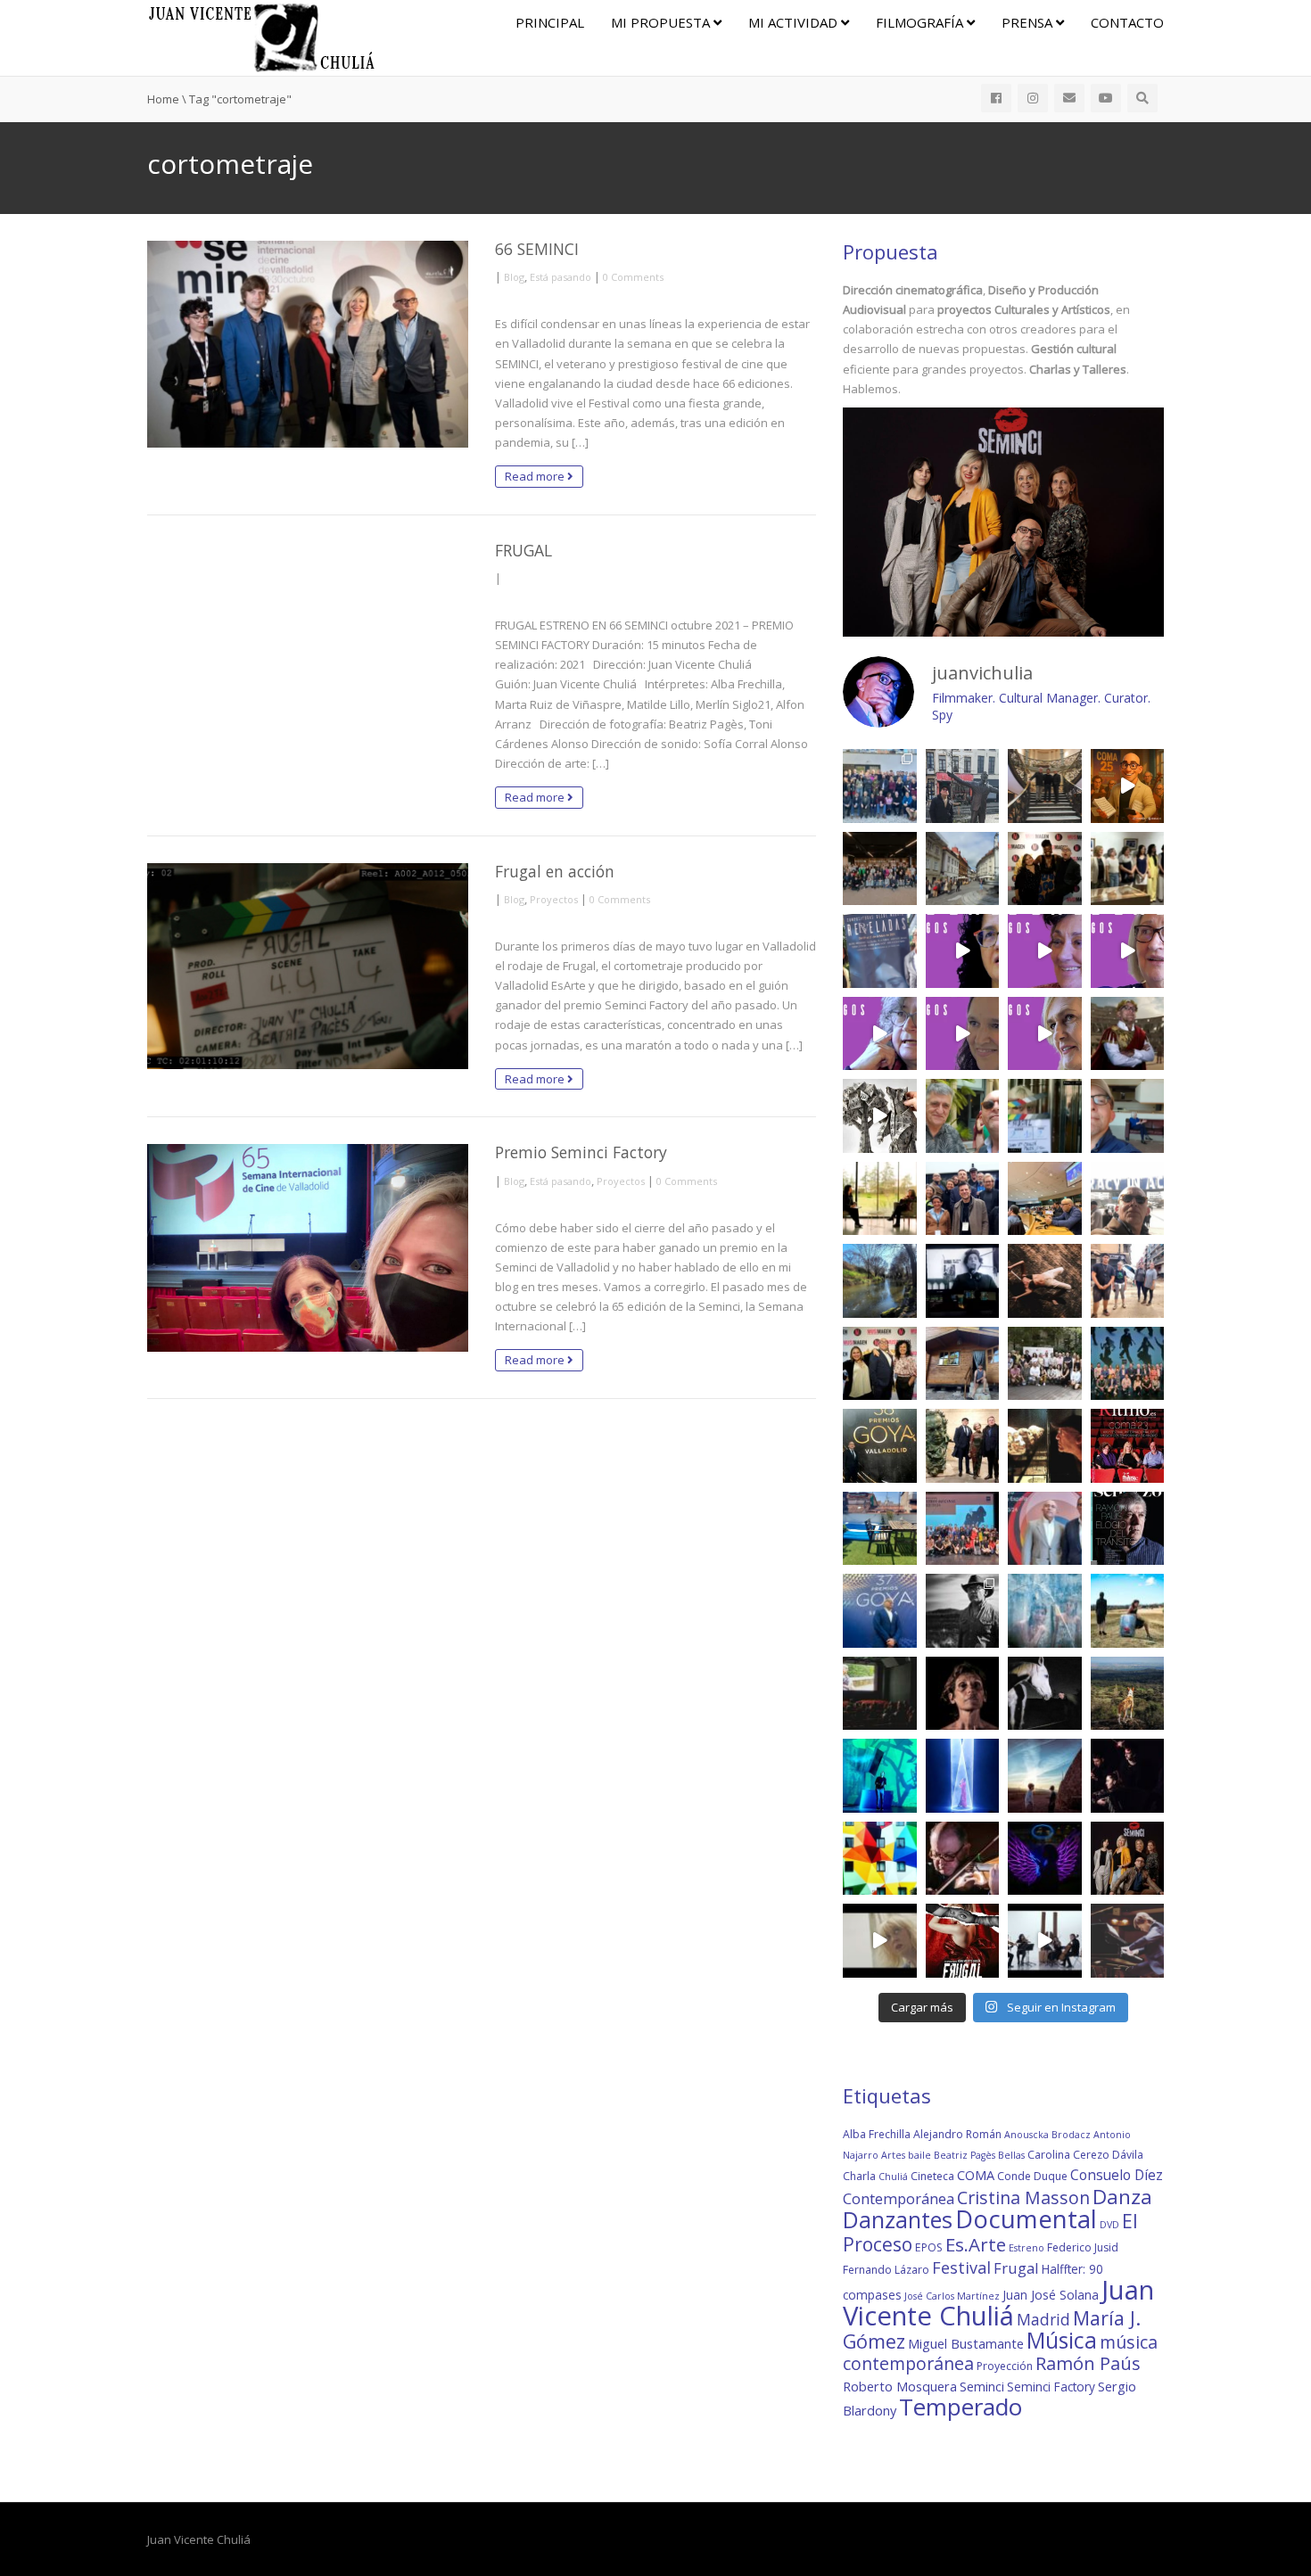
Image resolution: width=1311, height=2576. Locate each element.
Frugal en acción (555, 871)
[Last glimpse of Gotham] (1128, 1694)
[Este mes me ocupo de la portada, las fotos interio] (1128, 1446)
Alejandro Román (957, 2134)
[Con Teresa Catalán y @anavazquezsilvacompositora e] (1128, 1116)
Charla (859, 2176)
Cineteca (932, 2176)
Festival (961, 2267)
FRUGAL (524, 550)
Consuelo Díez (1117, 2175)
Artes (893, 2155)
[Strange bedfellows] (963, 1116)
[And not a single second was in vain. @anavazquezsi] (880, 1199)
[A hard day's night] (880, 1446)
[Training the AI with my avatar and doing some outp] (963, 1611)
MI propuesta (662, 22)
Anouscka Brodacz (1047, 2135)
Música (1062, 2340)
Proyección (1005, 2366)
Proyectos (554, 899)
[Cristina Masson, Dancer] (963, 1694)
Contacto (1127, 22)
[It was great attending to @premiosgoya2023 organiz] (880, 1611)
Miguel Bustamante (966, 2343)
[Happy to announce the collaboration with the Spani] (1045, 1529)
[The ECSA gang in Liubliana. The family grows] (880, 869)
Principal (550, 22)
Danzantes (898, 2219)
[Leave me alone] (963, 1364)
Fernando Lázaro (886, 2270)
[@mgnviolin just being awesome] (963, 1859)
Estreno (1027, 2248)
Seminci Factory (1051, 2387)
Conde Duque (1032, 2176)
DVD (1109, 2225)
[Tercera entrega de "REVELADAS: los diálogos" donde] (880, 1034)
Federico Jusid (1083, 2247)
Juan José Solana (1051, 2295)
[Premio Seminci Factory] (308, 1248)
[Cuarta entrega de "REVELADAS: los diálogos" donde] (1128, 951)
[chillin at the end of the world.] (1045, 1776)
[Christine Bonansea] (963, 1776)
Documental (1026, 2219)
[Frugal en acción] (308, 967)
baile (919, 2155)
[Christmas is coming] (1045, 786)
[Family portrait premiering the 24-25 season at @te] (1128, 1364)
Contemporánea (899, 2198)
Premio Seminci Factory (581, 1152)
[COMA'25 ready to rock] (880, 1116)
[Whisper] (1045, 1694)
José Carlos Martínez (952, 2296)
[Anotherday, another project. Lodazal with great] (1128, 1611)
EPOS (929, 2247)
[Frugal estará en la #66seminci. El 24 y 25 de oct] (963, 1941)
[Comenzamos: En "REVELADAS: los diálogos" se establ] (1045, 1034)
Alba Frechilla (877, 2134)
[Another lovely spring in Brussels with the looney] (880, 786)
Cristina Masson (1023, 2197)
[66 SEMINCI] (308, 344)
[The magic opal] (880, 1776)
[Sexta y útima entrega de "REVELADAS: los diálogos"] (963, 951)
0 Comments (633, 277)
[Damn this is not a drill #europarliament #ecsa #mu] (1045, 1199)
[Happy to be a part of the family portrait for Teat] (963, 1529)
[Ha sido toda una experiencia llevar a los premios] (880, 1364)
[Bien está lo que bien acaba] (1128, 786)
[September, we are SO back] (1128, 1034)
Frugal (1016, 2268)
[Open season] (880, 1529)
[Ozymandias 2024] (1045, 1446)
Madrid (1043, 2319)
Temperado (961, 2407)
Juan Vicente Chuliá (998, 2303)
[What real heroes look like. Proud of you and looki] (1128, 1281)
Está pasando (561, 277)
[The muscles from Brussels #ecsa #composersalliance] (963, 1199)
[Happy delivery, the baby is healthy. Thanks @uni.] (880, 951)
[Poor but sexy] (880, 1859)
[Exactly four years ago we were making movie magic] (1045, 1116)
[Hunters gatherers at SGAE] (1045, 1364)
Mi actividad (795, 22)
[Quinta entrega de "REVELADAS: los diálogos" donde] (1045, 951)
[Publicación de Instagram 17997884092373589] (1045, 1941)
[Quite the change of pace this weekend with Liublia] (963, 869)
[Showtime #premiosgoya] (963, 1446)
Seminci (982, 2386)
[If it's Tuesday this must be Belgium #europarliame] (1128, 1199)
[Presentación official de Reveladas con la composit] (1128, 869)
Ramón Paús (1088, 2363)
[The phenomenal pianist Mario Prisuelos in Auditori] (1128, 1941)
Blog (514, 277)
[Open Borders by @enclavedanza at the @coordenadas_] (1045, 1281)
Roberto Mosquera (900, 2386)
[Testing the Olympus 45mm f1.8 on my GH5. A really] (1045, 1859)
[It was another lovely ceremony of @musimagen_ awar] (1045, 869)
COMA (976, 2175)
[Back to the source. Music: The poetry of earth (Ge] (880, 1281)
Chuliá (893, 2177)
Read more (536, 476)
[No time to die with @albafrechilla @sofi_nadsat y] (1128, 1859)
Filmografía (921, 22)
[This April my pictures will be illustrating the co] (1128, 1529)
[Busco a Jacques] (963, 786)
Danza (1122, 2197)
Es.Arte (976, 2244)
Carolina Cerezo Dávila (1085, 2155)
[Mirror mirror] (1045, 1611)
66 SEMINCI (537, 249)
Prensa (1029, 22)
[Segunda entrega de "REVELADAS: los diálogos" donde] (963, 1034)
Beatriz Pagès (965, 2155)
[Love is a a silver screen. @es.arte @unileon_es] (880, 1694)
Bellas (1011, 2155)
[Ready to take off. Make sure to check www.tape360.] (1128, 1776)
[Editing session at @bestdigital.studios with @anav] (963, 1281)
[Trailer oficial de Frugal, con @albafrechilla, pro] (880, 1941)
